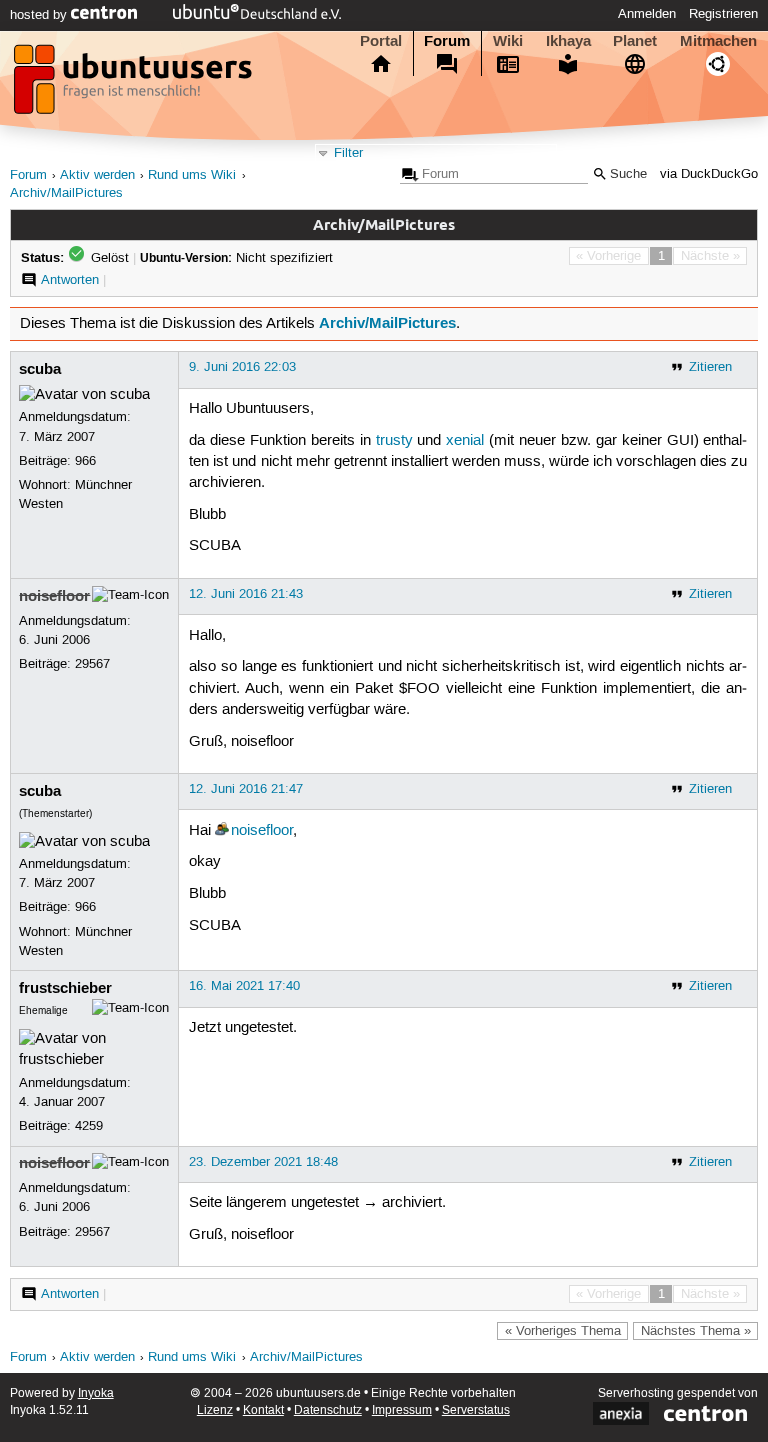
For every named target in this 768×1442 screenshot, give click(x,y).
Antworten (70, 280)
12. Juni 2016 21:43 (246, 594)
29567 (92, 664)
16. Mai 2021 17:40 (244, 986)
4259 (89, 1126)
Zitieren (710, 367)
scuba (40, 369)
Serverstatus (476, 1410)
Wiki (508, 41)
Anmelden (647, 14)
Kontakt (263, 1410)
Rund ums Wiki (192, 175)
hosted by (40, 15)
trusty (394, 441)
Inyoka (96, 1393)
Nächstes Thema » (696, 1331)
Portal (381, 41)
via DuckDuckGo (709, 174)
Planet (635, 41)
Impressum (402, 1410)
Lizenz (215, 1410)
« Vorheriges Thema (563, 1331)
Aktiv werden (97, 175)
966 (85, 461)
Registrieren (723, 14)
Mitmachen (718, 41)
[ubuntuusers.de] (135, 85)
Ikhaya (568, 41)
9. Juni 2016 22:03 (242, 367)
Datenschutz (328, 1410)
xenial (465, 441)
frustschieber (65, 988)
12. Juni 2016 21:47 (246, 789)
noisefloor (54, 596)
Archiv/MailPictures (66, 193)
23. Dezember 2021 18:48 (263, 1162)
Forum (447, 41)
